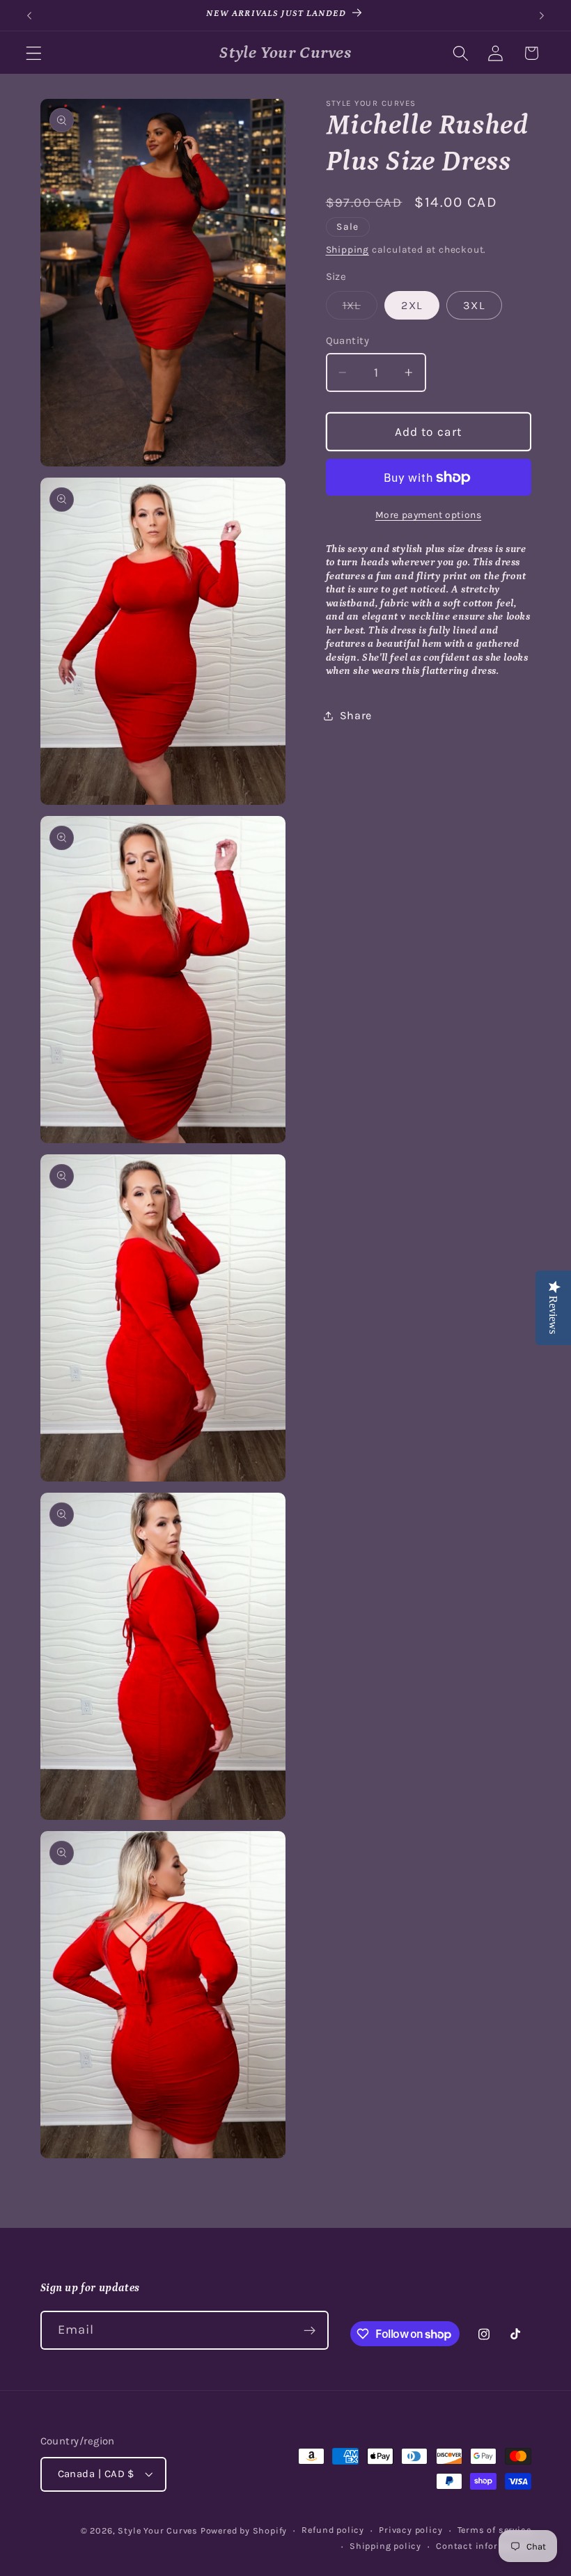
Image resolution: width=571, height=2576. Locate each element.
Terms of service (494, 2530)
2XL (412, 305)
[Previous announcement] (29, 15)
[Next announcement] (542, 15)
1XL (360, 309)
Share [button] (356, 715)
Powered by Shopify (244, 2530)
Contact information (483, 2546)
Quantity (348, 340)
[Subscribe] (310, 2330)
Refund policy (333, 2530)
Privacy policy (410, 2530)
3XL (474, 305)
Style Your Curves (158, 2530)
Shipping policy (385, 2546)
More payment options (429, 515)
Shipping (347, 249)
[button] (34, 53)
